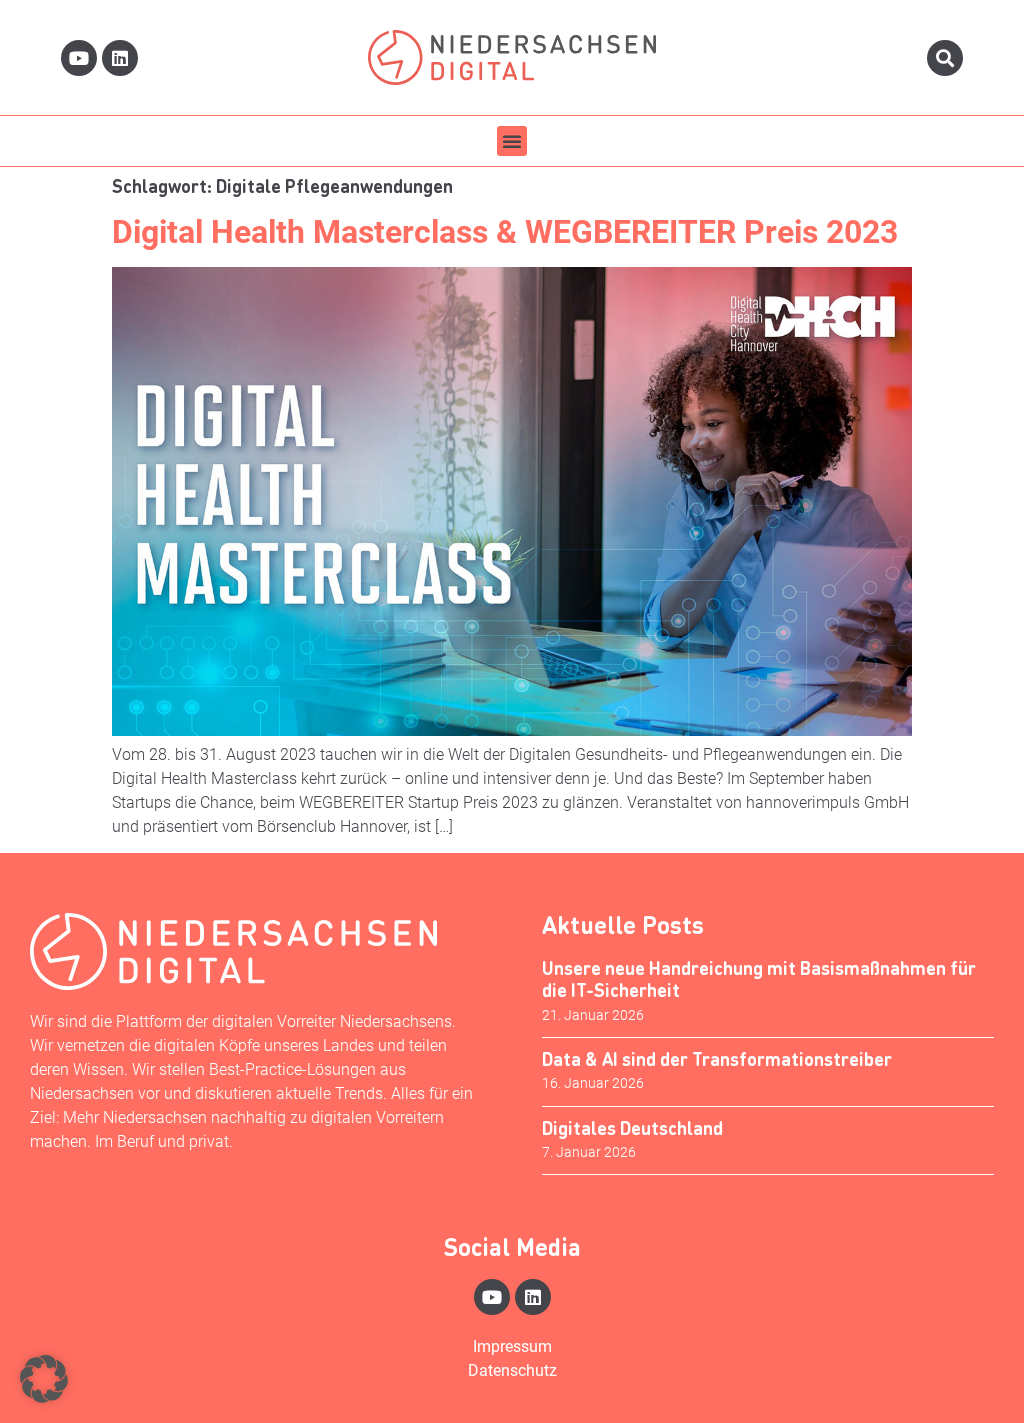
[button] (512, 141)
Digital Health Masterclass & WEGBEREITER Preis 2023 (505, 232)
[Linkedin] (120, 58)
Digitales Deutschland (632, 1127)
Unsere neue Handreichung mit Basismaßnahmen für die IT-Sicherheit (759, 978)
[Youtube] (79, 58)
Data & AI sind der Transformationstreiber (717, 1058)
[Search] (945, 58)
